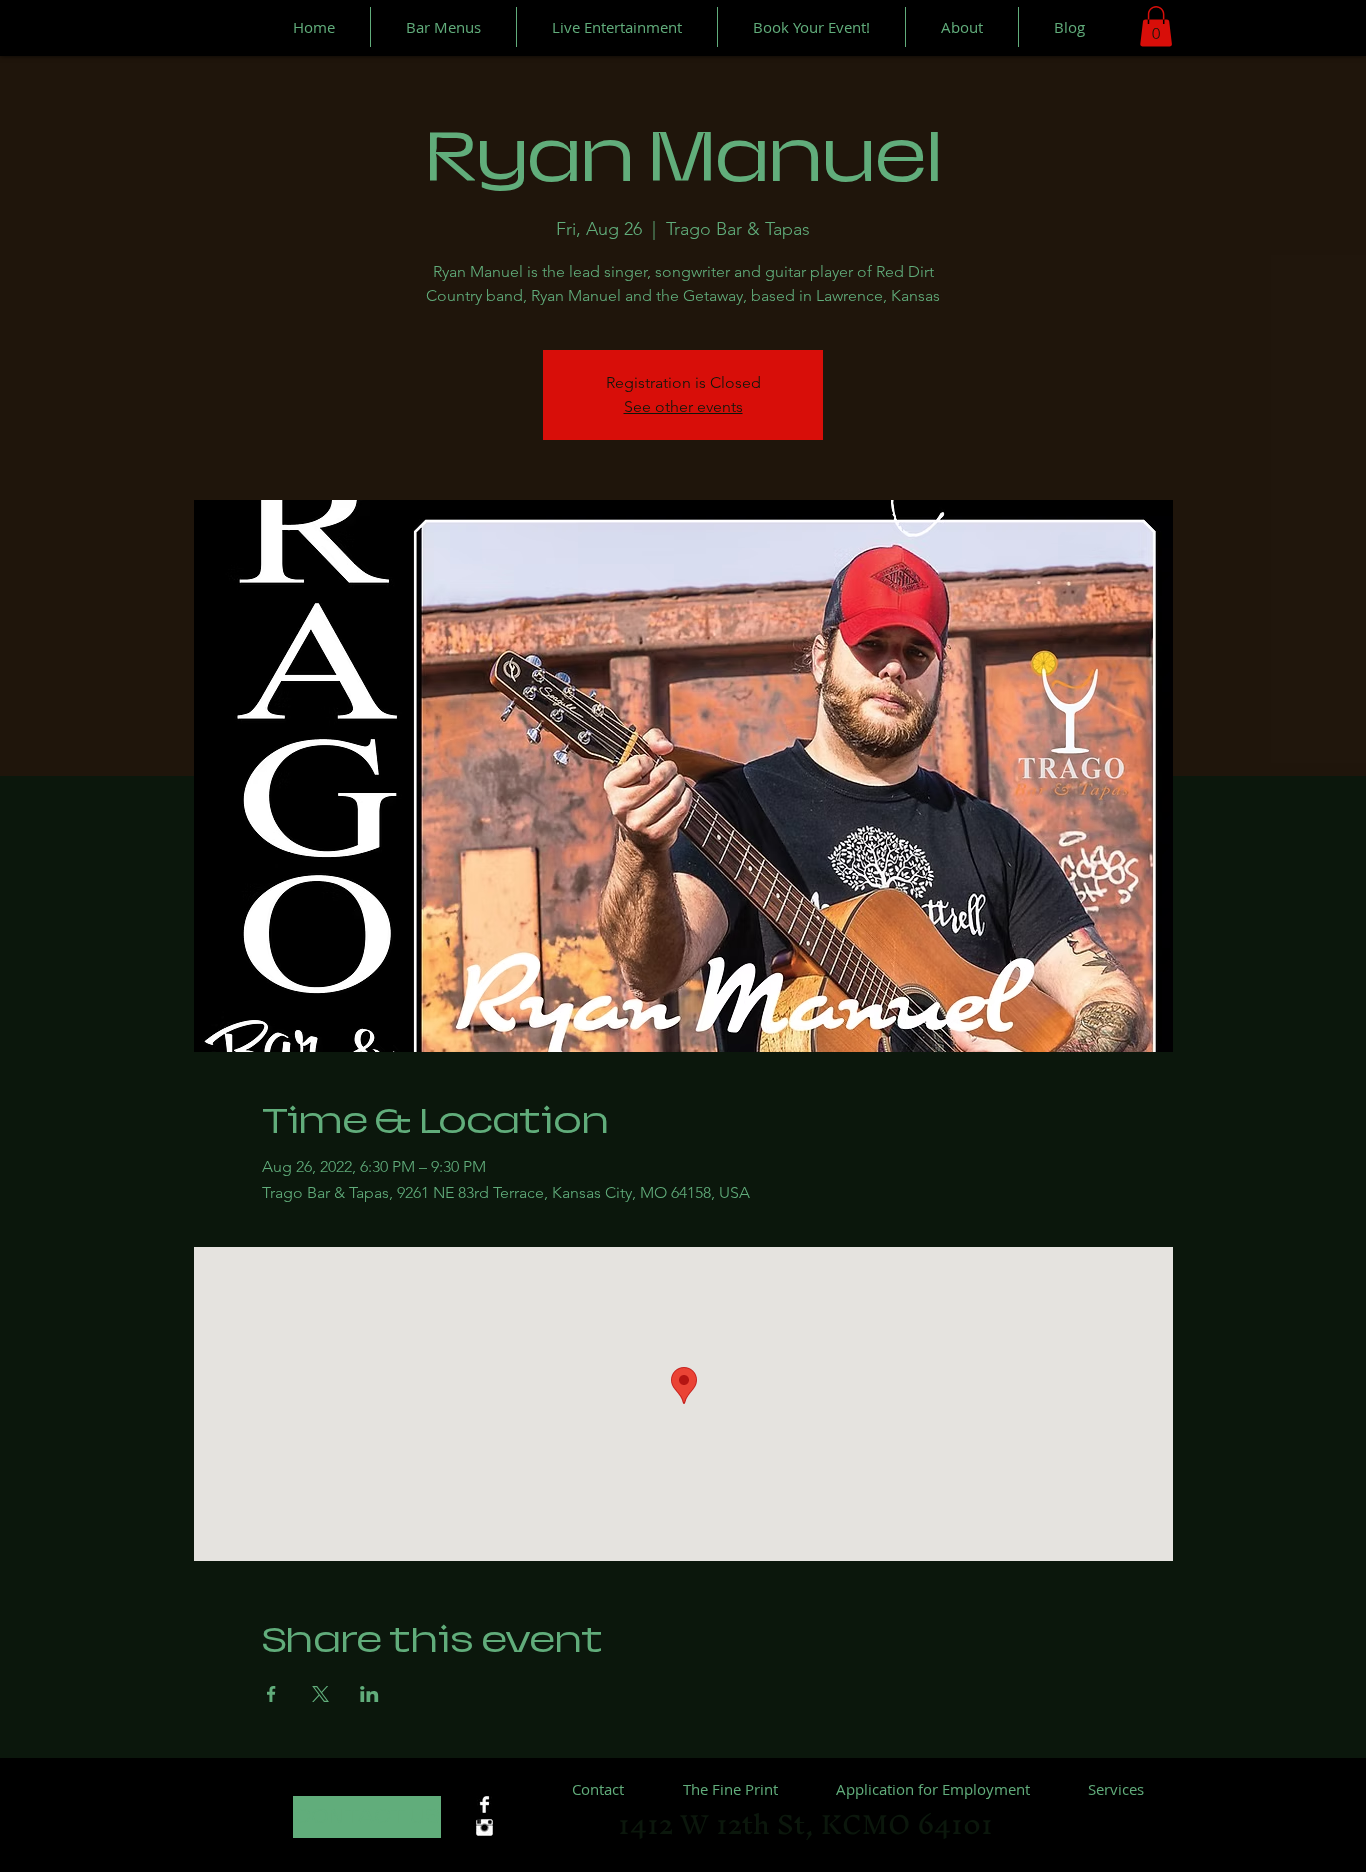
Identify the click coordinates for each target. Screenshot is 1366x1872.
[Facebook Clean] (484, 1804)
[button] (1156, 26)
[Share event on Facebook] (271, 1694)
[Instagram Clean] (484, 1827)
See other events (683, 406)
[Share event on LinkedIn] (369, 1694)
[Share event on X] (320, 1694)
